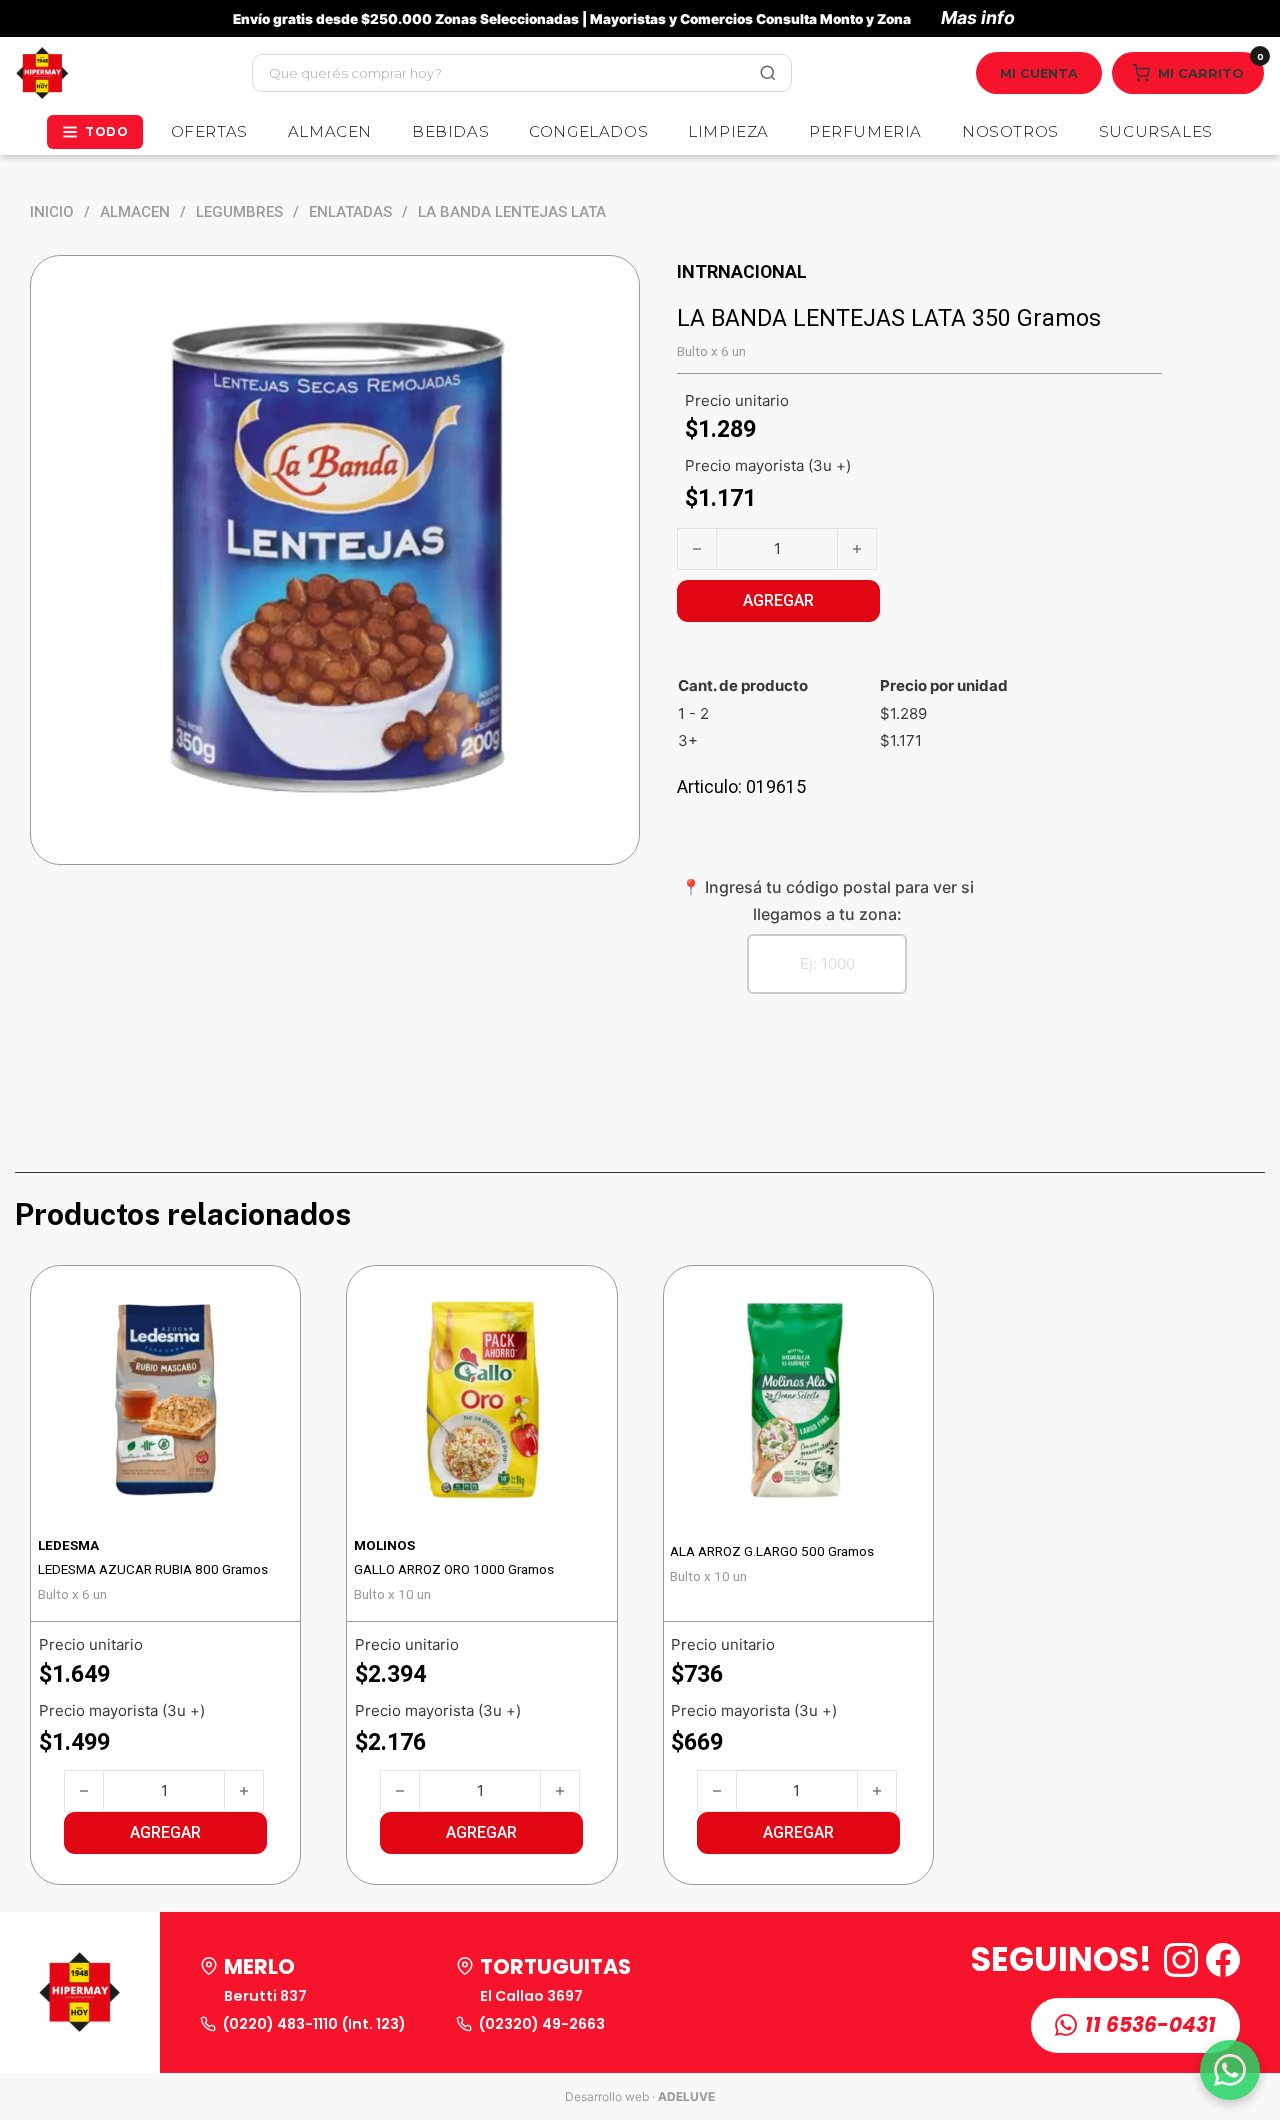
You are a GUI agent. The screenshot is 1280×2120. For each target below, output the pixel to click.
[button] (165, 1833)
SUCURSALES (1156, 131)
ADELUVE (686, 2096)
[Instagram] (1181, 1960)
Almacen (135, 212)
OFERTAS (209, 131)
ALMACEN (330, 131)
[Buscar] (768, 73)
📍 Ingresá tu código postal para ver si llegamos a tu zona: (827, 900)
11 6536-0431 (1150, 2025)
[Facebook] (1223, 1960)
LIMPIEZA (728, 131)
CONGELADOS (588, 131)
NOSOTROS (1010, 131)
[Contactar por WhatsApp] (1230, 2070)
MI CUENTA (1039, 73)
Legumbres (239, 212)
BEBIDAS (450, 131)
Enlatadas (350, 212)
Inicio (52, 212)
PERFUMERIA (865, 131)
